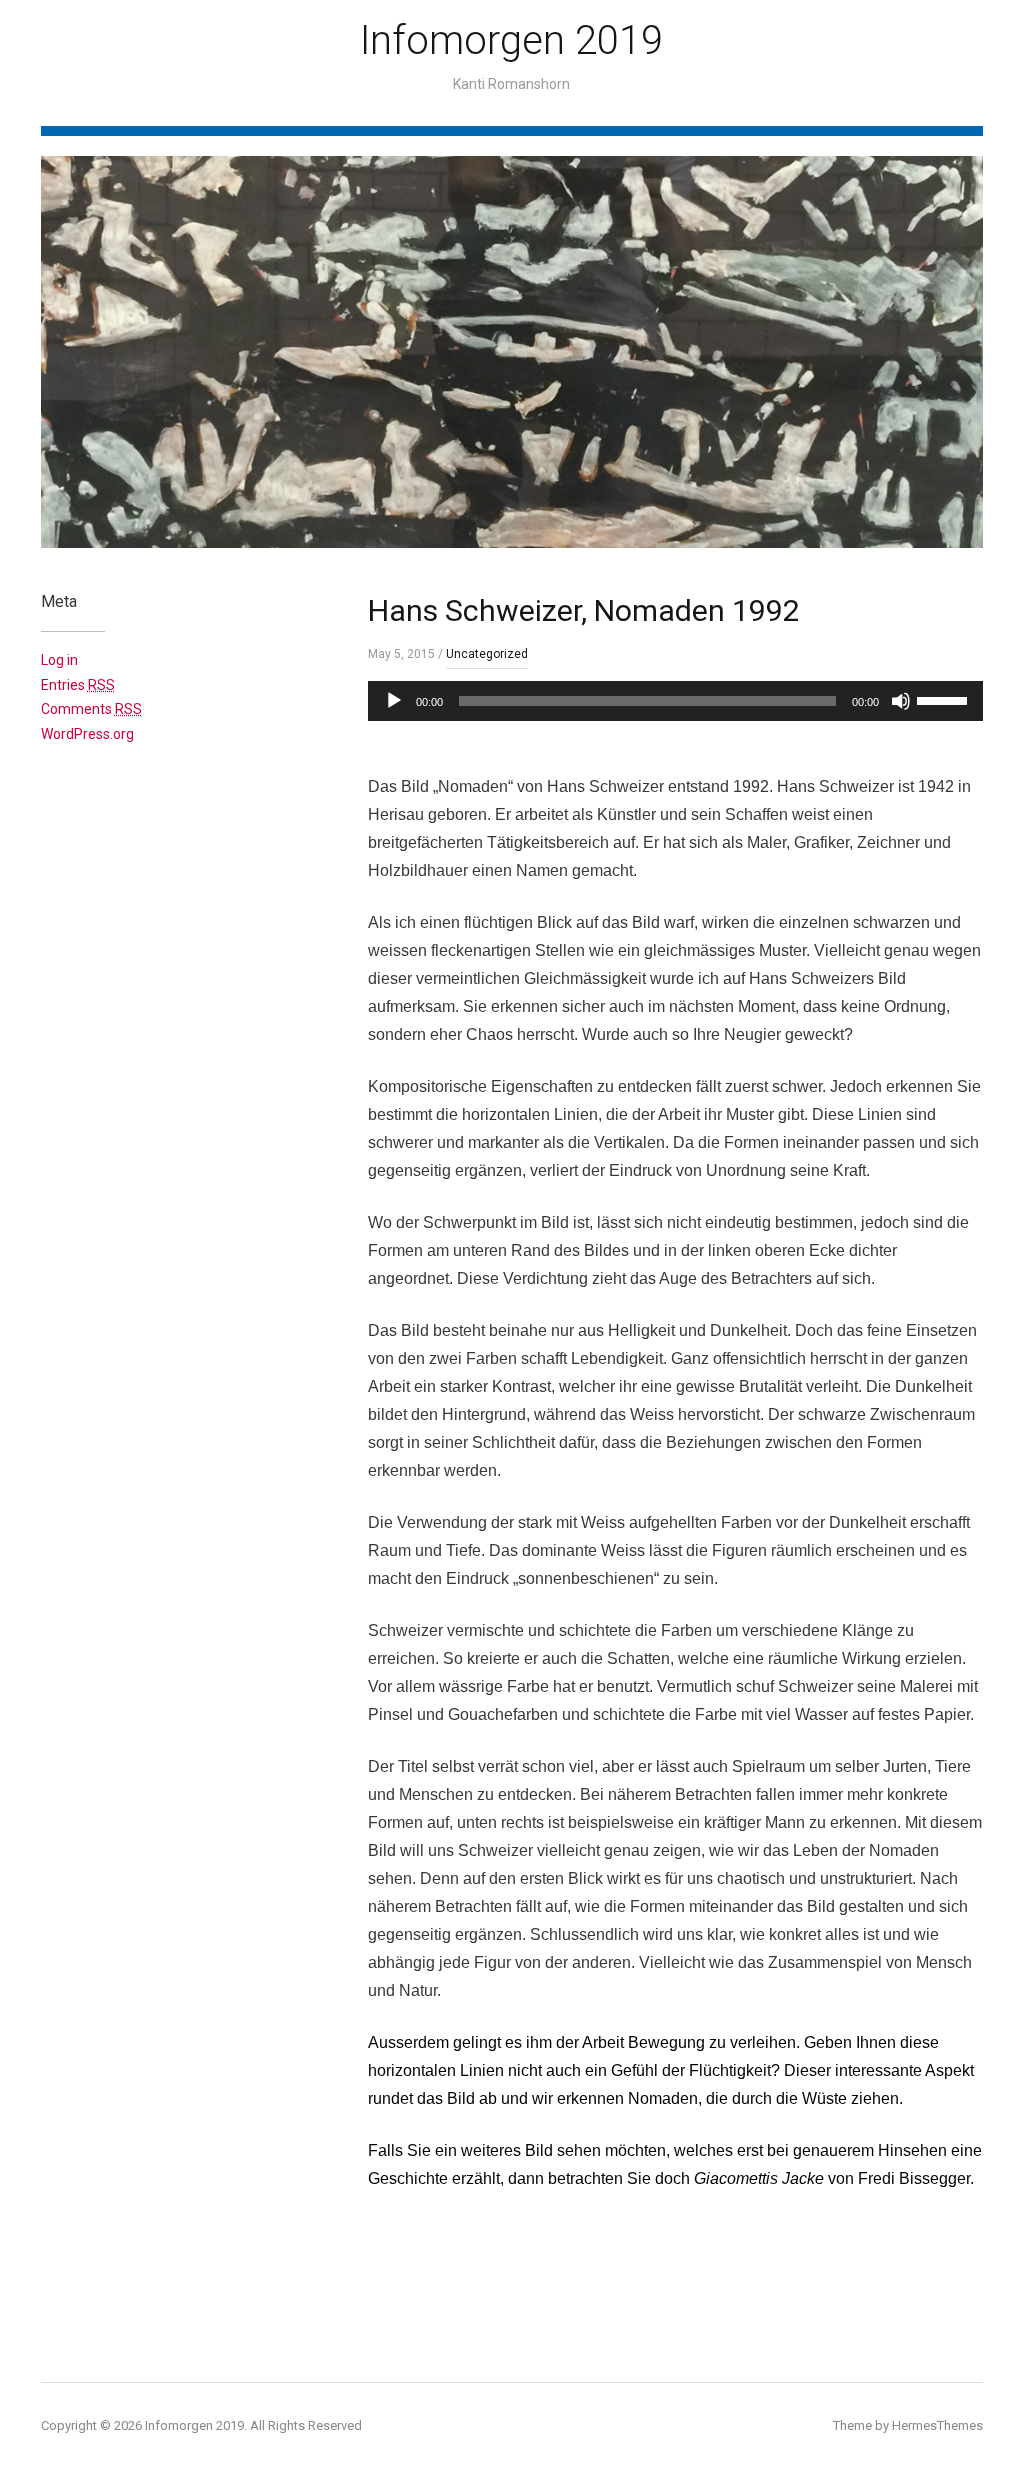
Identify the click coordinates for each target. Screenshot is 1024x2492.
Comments (91, 709)
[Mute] (901, 701)
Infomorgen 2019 (511, 40)
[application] (675, 701)
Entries (78, 685)
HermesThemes (937, 2425)
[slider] (945, 699)
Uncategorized (487, 654)
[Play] (394, 701)
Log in (59, 660)
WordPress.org (87, 734)
